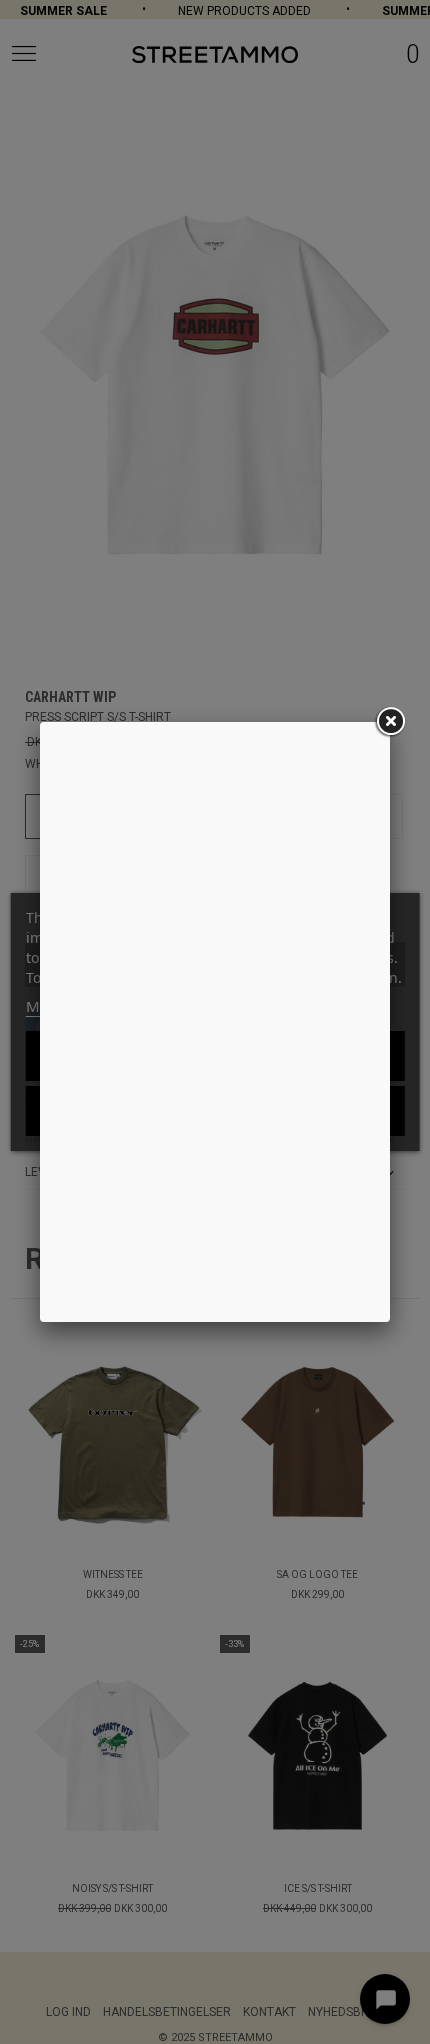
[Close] (390, 722)
